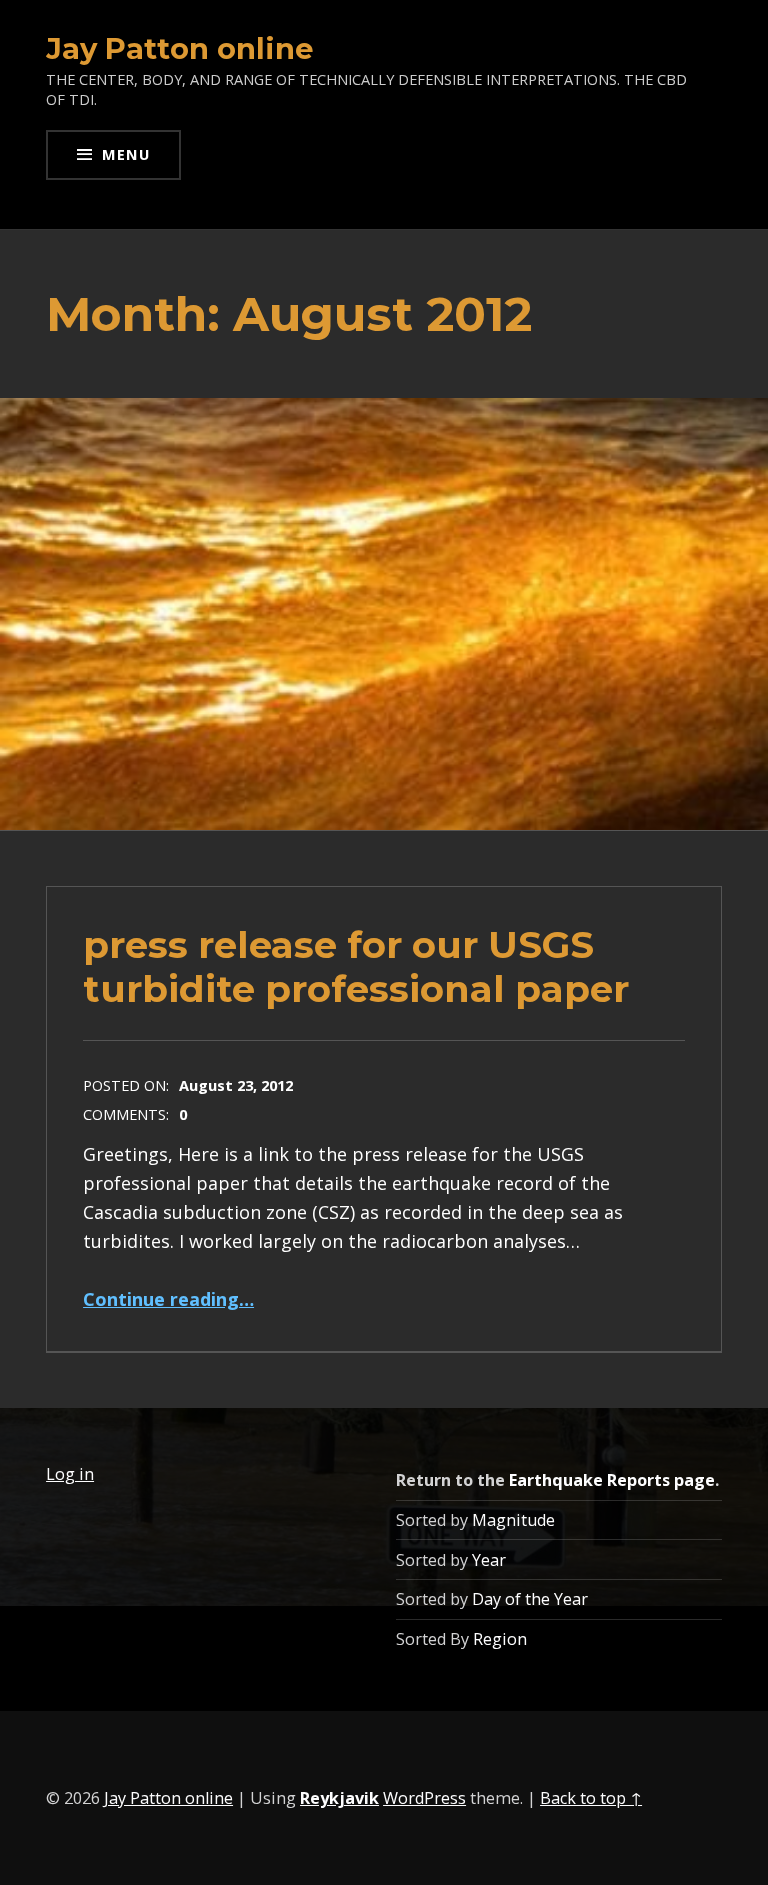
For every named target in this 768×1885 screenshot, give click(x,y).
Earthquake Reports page (612, 1480)
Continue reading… (168, 1299)
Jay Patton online (180, 48)
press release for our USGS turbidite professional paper (356, 966)
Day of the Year (530, 1599)
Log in (70, 1474)
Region (500, 1639)
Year (489, 1560)
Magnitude (513, 1520)
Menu (126, 154)
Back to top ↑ (591, 1798)
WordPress (424, 1798)
